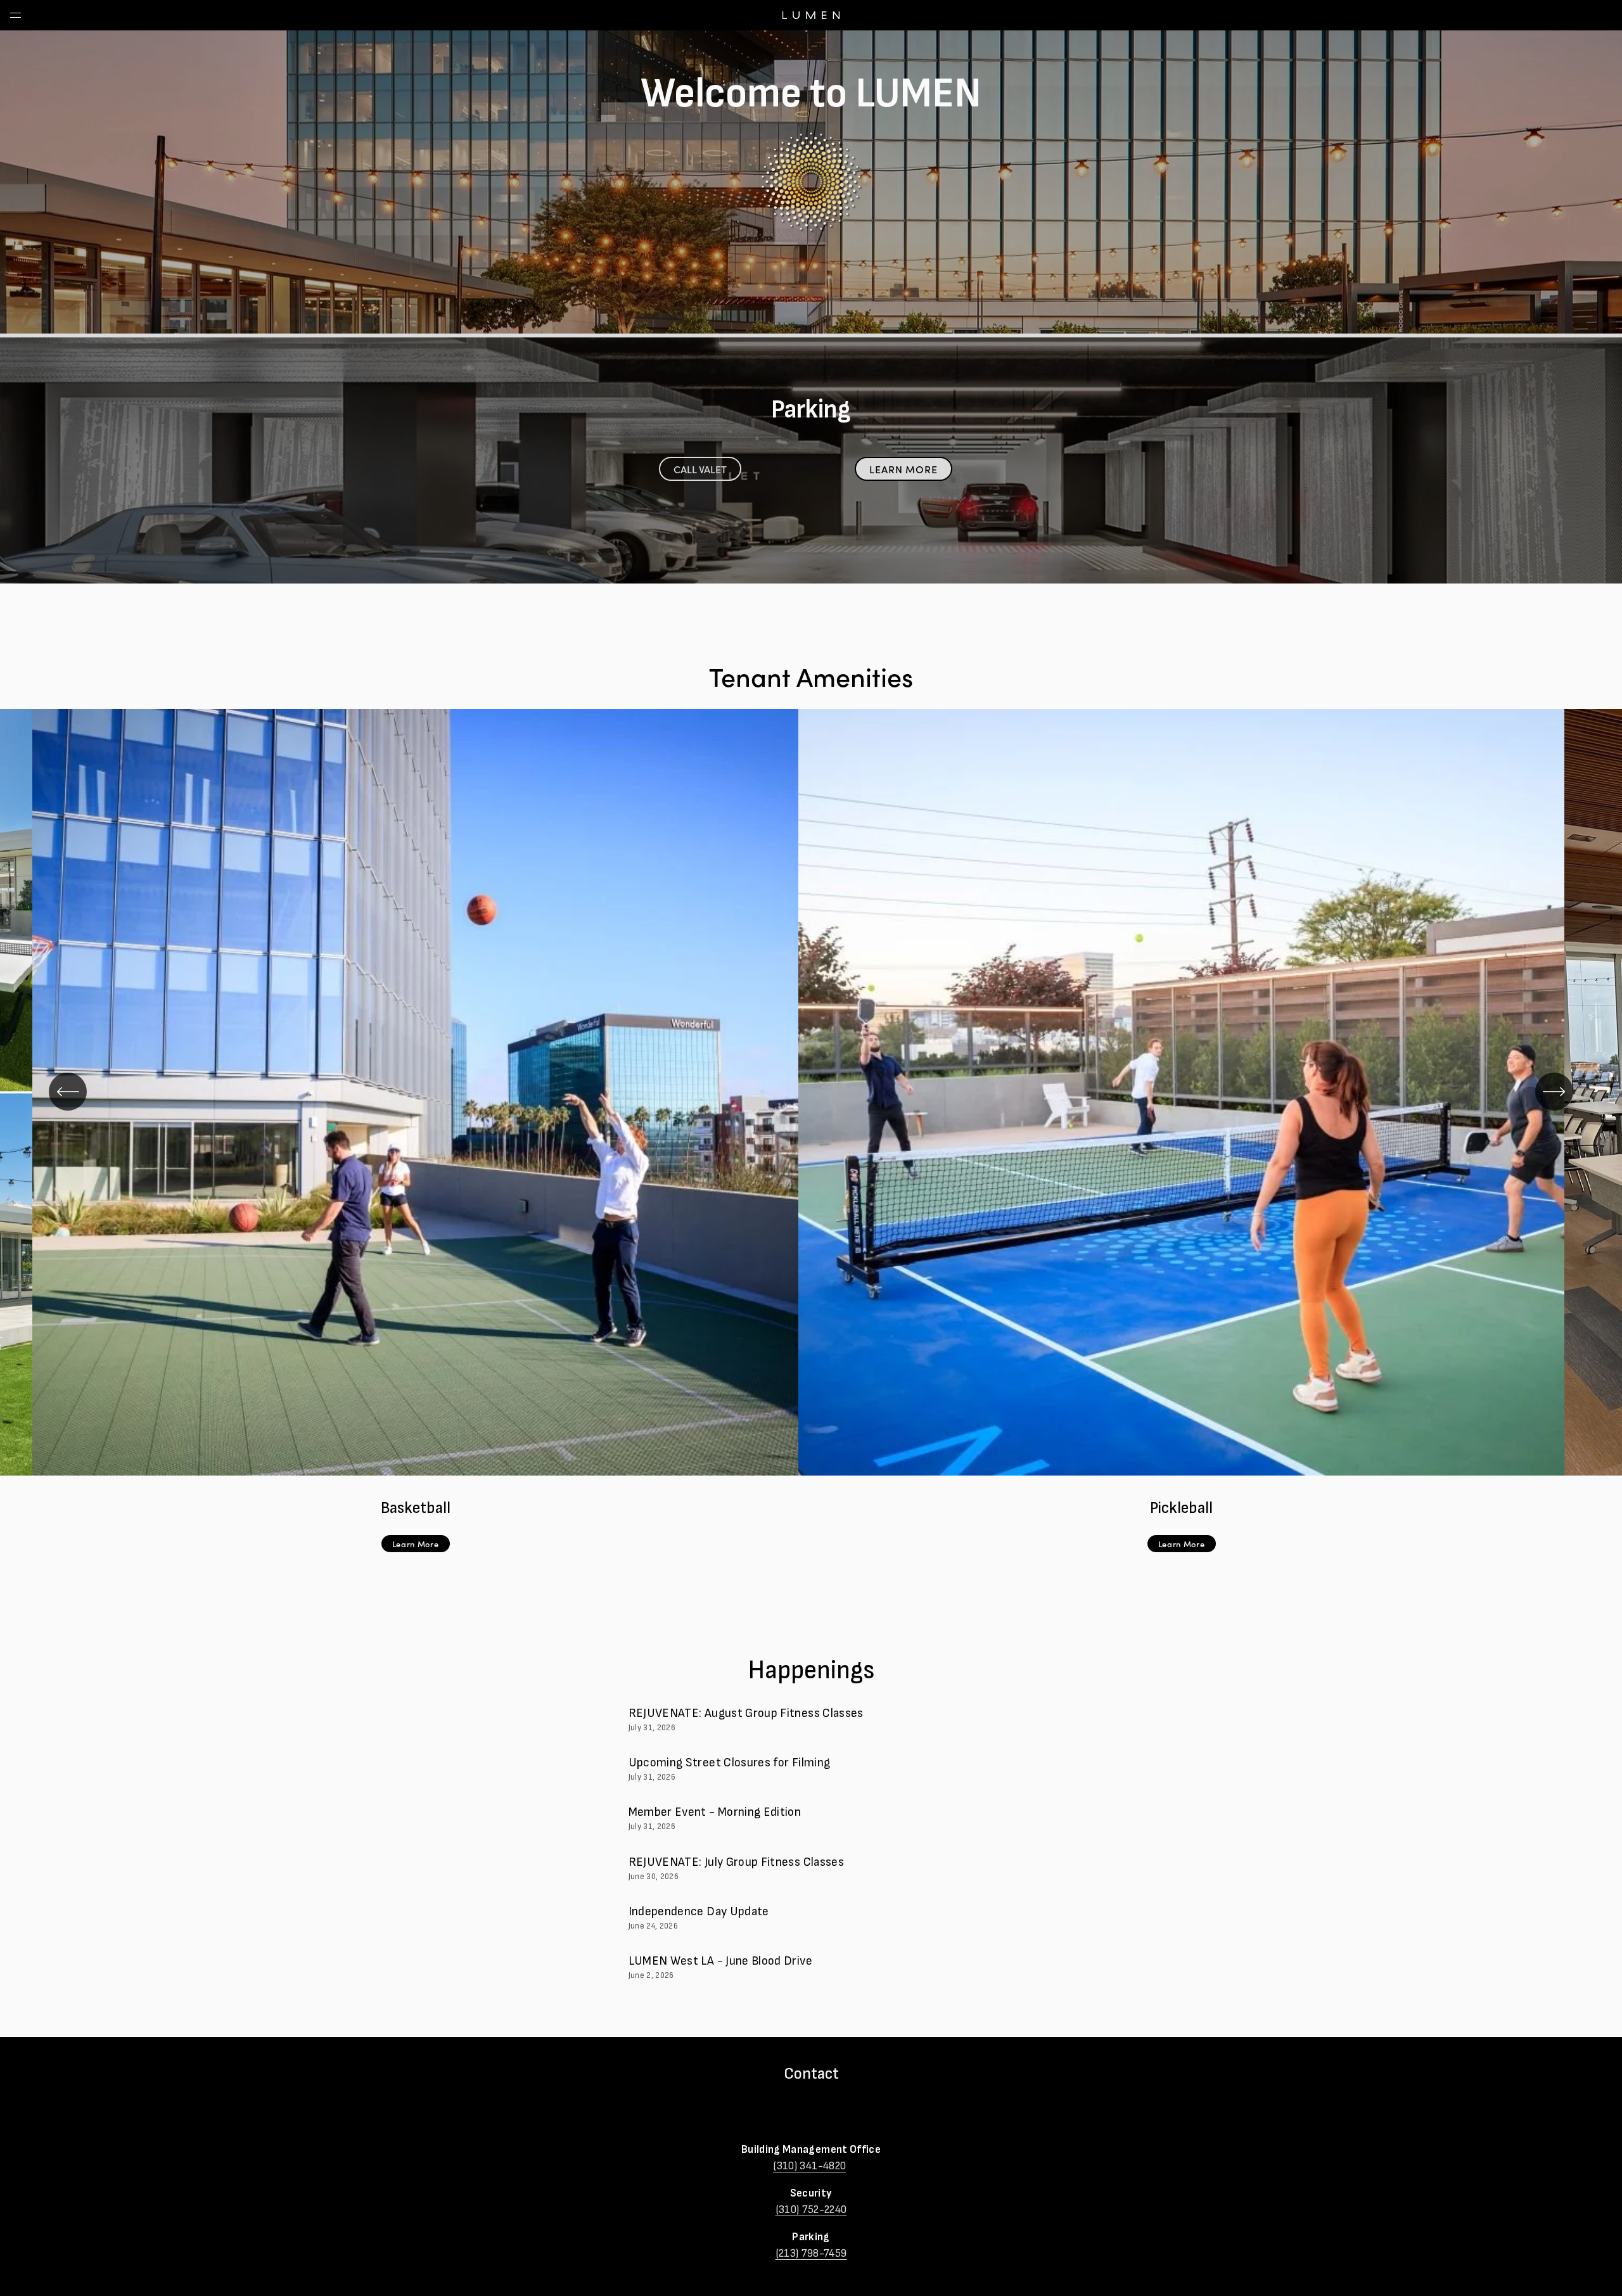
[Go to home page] (811, 27)
